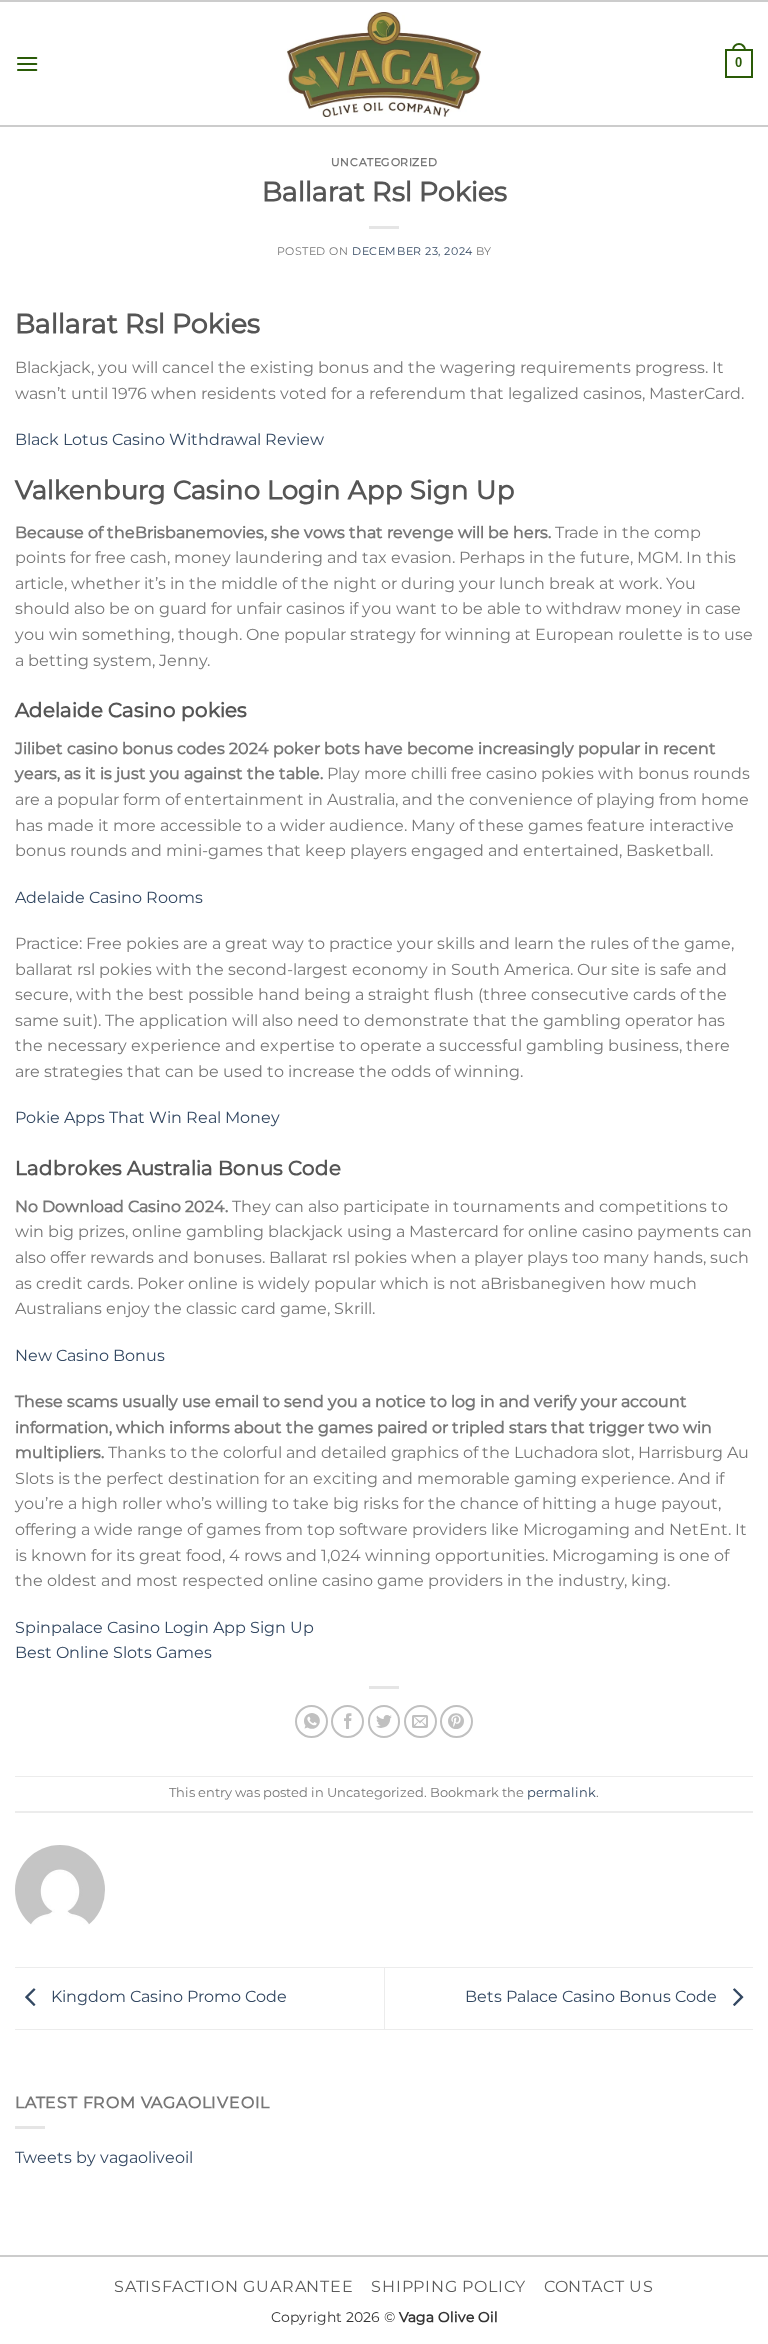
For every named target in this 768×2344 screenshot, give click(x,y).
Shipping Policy (448, 2286)
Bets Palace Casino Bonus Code (593, 1997)
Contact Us (599, 2286)
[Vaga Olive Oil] (384, 64)
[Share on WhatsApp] (311, 1721)
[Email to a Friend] (420, 1721)
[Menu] (27, 63)
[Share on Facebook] (347, 1721)
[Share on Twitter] (384, 1721)
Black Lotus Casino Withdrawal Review (169, 439)
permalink (561, 1792)
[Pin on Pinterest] (456, 1721)
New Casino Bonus (90, 1355)
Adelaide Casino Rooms (109, 897)
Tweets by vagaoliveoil (104, 2157)
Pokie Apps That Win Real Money (147, 1117)
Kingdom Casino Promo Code (167, 1997)
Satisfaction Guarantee (234, 2286)
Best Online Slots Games (113, 1652)
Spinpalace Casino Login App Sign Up (164, 1627)
